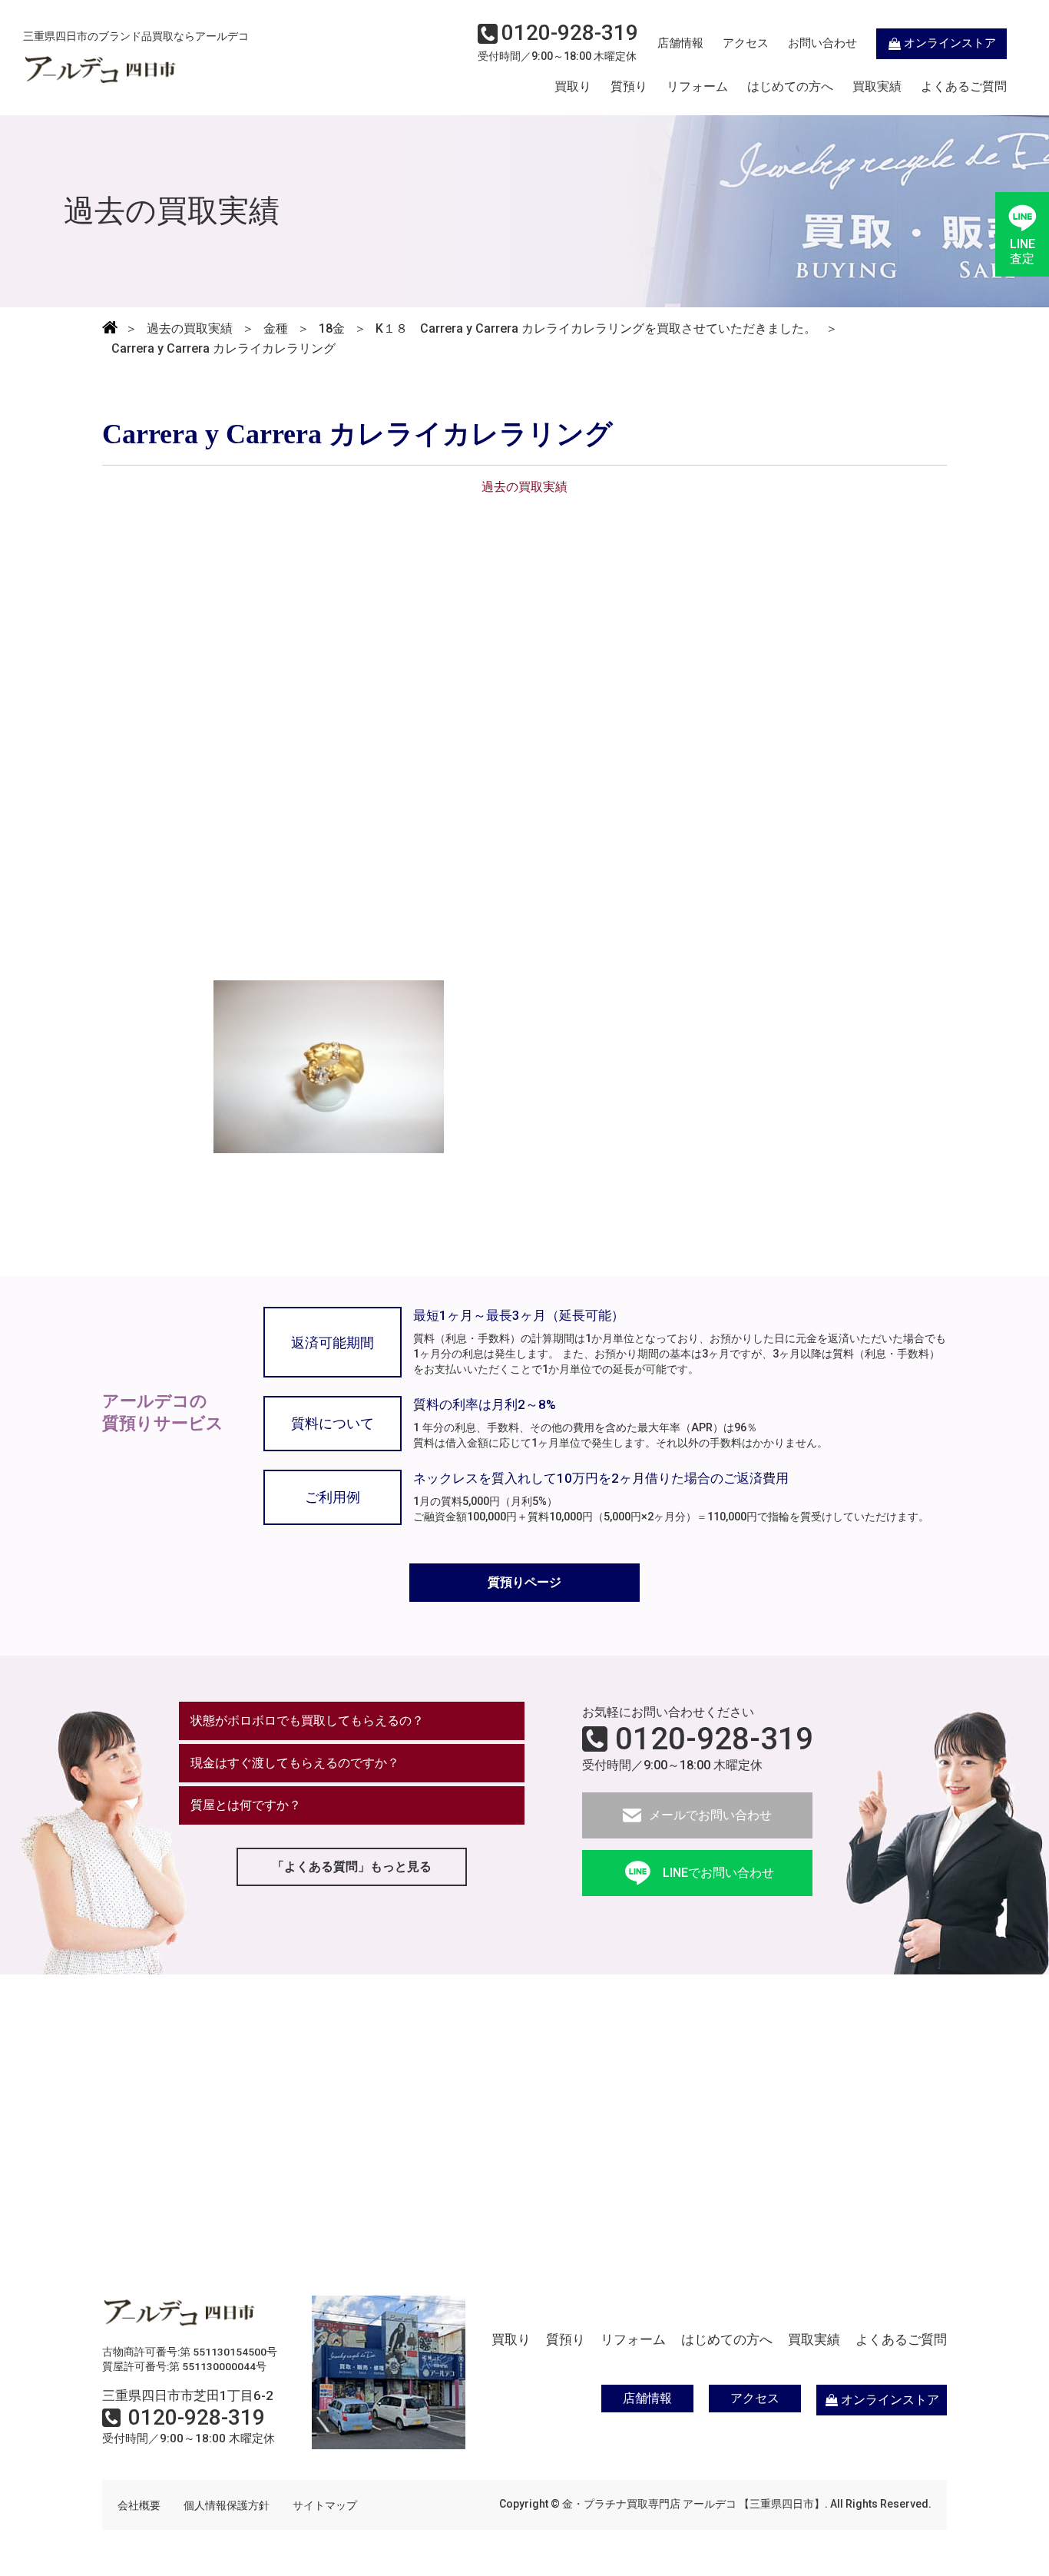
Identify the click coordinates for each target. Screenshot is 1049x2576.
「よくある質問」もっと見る (352, 1867)
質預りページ (524, 1582)
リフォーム (697, 87)
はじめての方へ (790, 87)
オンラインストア (950, 43)
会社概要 (139, 2505)
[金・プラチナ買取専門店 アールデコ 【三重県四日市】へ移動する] (110, 329)
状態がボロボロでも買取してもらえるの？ (307, 1721)
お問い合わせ (822, 43)
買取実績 (877, 87)
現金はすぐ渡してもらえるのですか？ (295, 1763)
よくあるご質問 (964, 87)
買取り (573, 87)
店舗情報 (680, 43)
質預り (629, 87)
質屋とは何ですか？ (246, 1805)
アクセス (746, 43)
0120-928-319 (714, 1739)
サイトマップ (325, 2505)
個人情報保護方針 (227, 2505)
